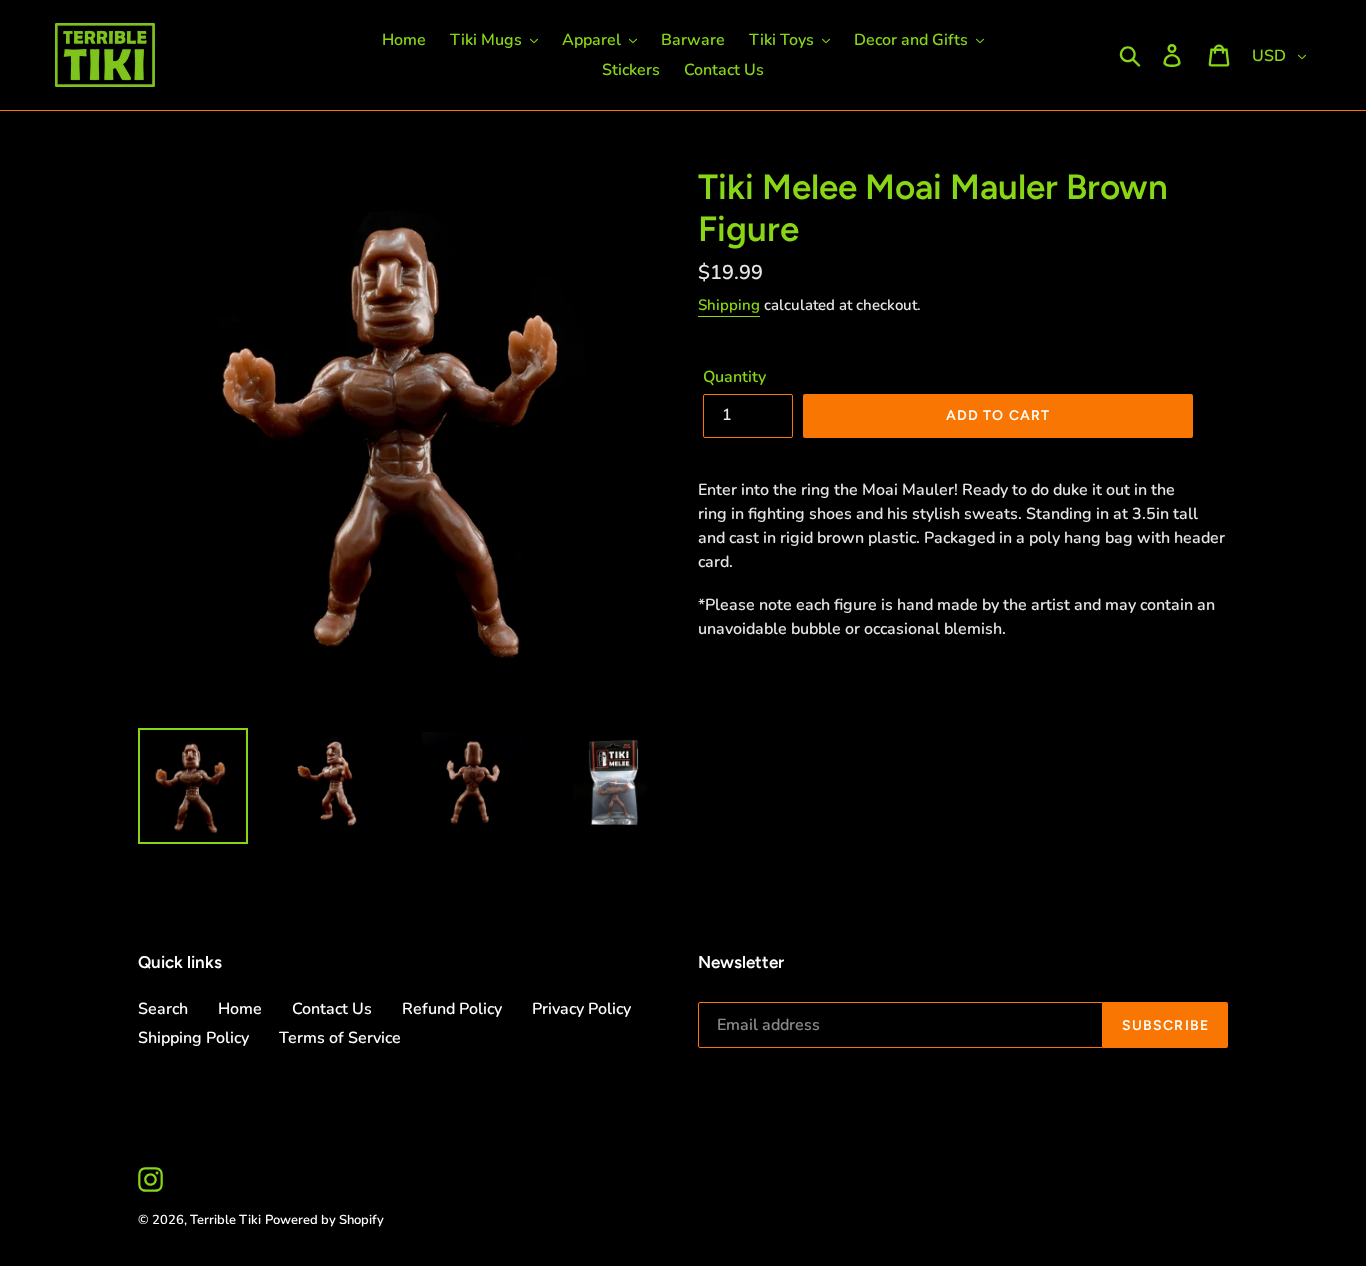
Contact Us (332, 1009)
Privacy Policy (581, 1009)
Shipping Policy (193, 1038)
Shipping (729, 305)
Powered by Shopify (324, 1220)
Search (163, 1009)
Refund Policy (452, 1009)
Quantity (734, 377)
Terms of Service (340, 1038)
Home (240, 1009)
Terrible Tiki (225, 1220)
